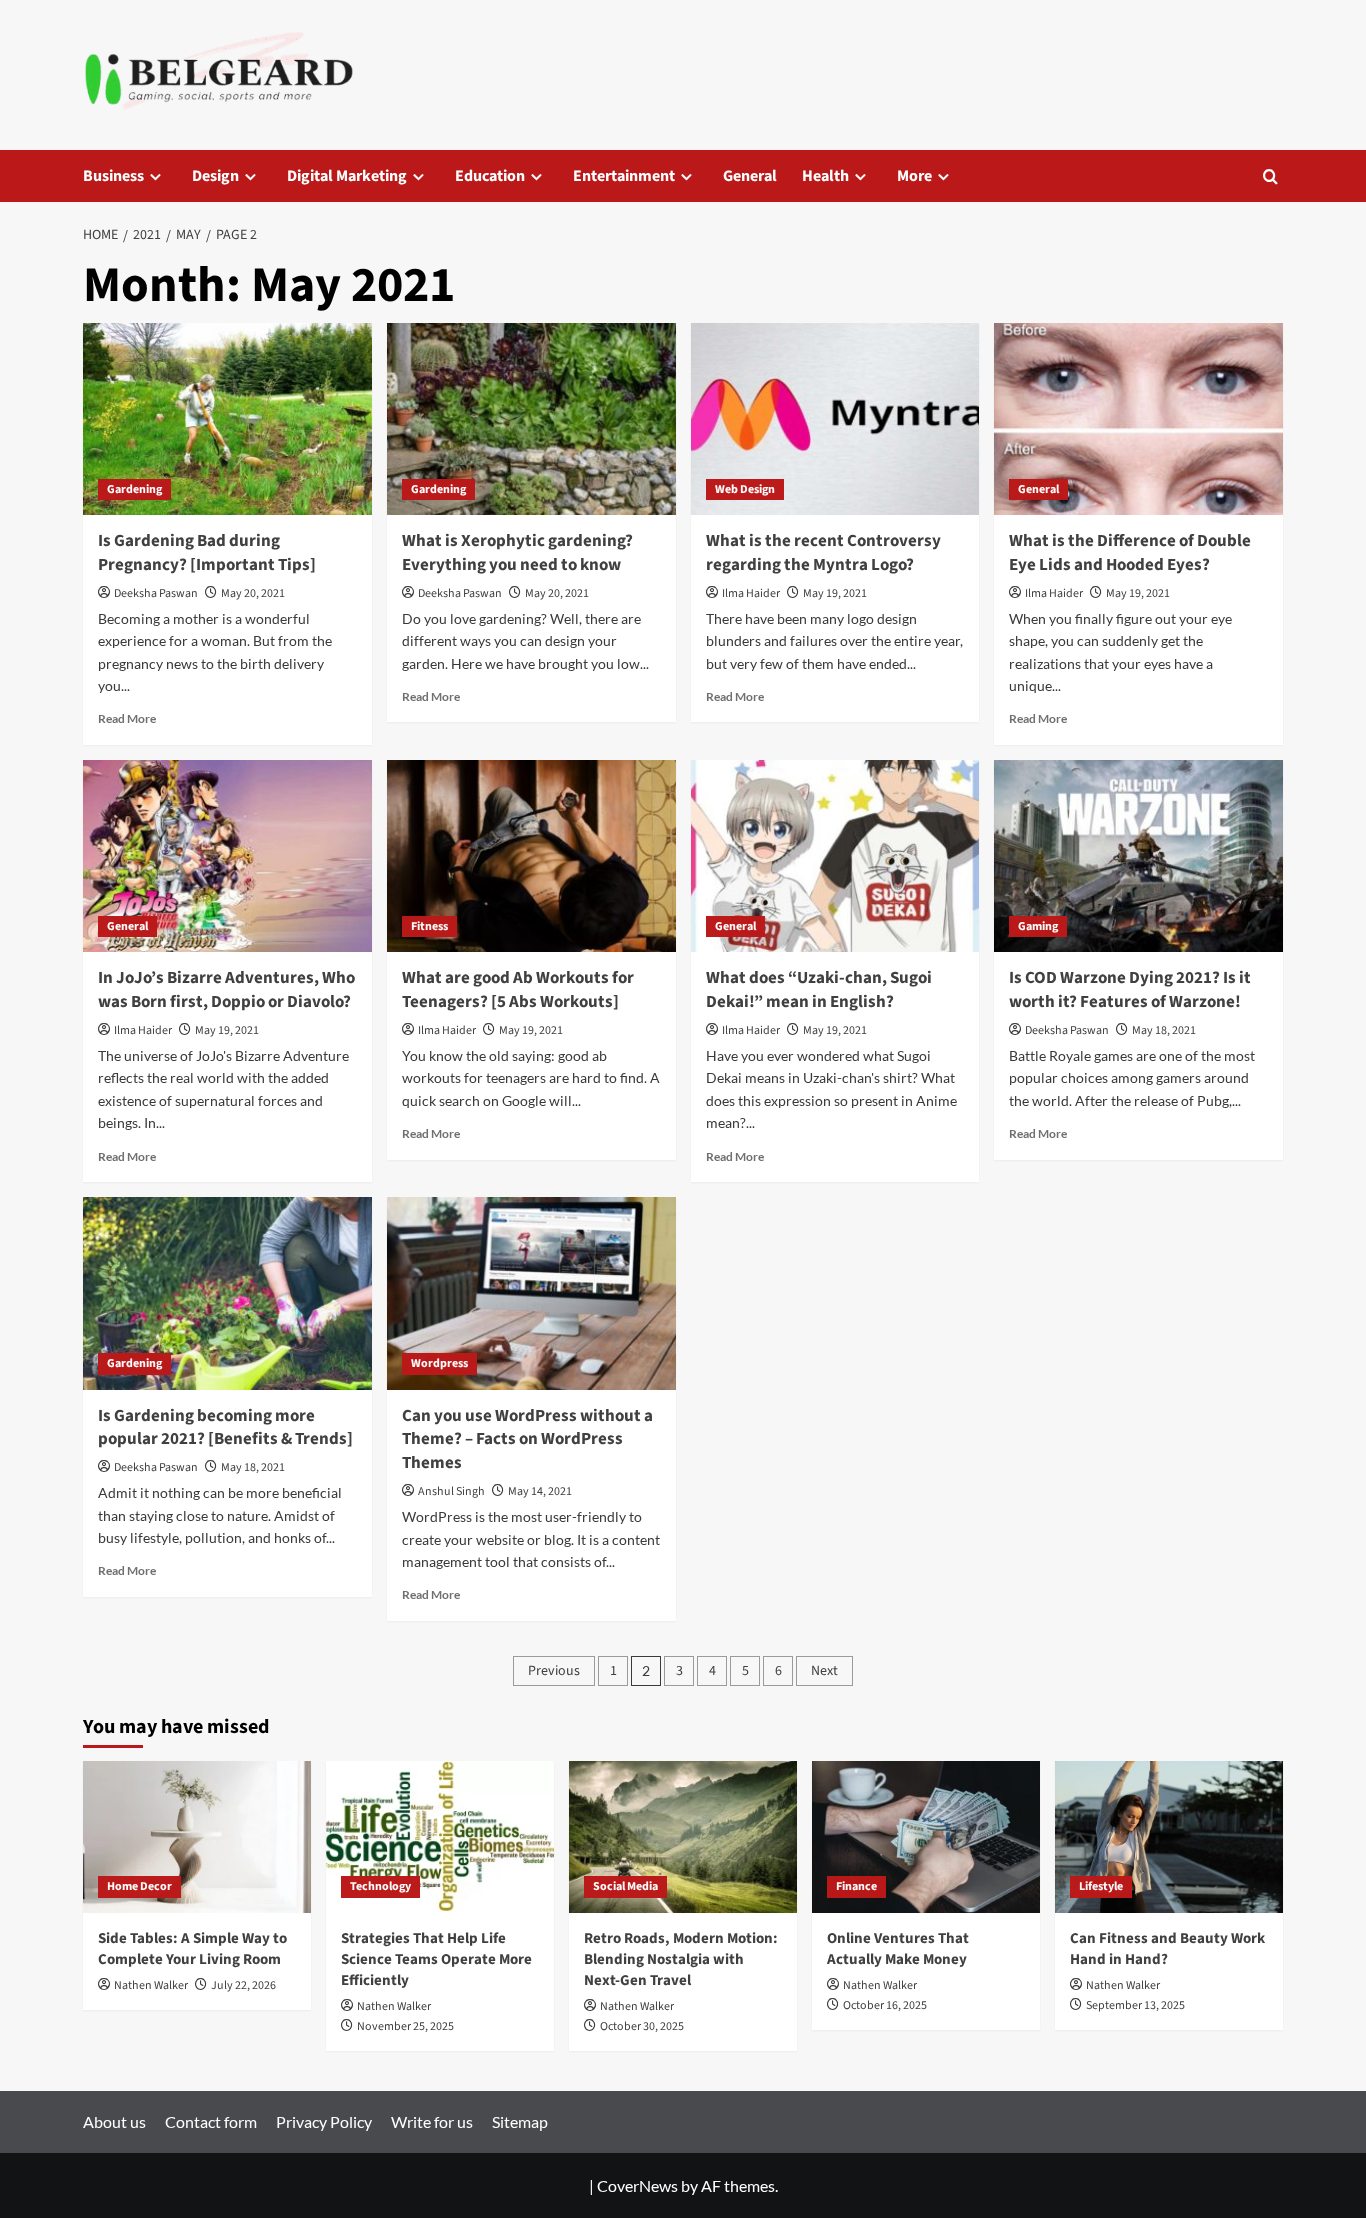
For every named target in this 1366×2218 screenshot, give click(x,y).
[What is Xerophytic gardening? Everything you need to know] (531, 419)
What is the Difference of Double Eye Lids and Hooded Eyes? (1130, 553)
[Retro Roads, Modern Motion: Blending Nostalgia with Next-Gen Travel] (683, 1837)
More (914, 176)
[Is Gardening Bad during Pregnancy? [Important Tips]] (227, 419)
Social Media (625, 1886)
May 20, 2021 (253, 593)
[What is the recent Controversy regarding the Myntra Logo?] (835, 419)
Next (824, 1671)
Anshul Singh (451, 1491)
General (750, 176)
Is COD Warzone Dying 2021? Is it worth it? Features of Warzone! (1130, 990)
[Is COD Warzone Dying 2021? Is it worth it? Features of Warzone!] (1138, 856)
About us (114, 2121)
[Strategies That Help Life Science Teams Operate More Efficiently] (440, 1837)
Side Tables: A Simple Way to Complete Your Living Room (192, 1949)
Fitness (429, 926)
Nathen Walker (151, 1985)
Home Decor (139, 1886)
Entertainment (624, 176)
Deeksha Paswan (156, 593)
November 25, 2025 (405, 2026)
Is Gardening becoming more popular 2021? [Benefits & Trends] (225, 1428)
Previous (554, 1671)
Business (113, 176)
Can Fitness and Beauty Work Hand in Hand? (1167, 1949)
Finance (856, 1886)
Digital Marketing (347, 176)
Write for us (432, 2121)
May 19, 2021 (835, 593)
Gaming (1038, 926)
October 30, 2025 (642, 2026)
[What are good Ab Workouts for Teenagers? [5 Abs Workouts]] (531, 856)
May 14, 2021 (540, 1491)
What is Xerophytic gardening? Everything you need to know (517, 553)
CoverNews (637, 2185)
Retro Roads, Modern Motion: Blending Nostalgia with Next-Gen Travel (681, 1959)
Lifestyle (1101, 1886)
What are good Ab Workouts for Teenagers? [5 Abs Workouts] (518, 990)
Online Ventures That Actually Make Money (898, 1949)
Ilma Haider (751, 593)
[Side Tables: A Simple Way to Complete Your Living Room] (197, 1837)
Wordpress (439, 1363)
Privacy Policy (324, 2121)
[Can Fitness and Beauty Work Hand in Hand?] (1169, 1837)
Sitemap (520, 2121)
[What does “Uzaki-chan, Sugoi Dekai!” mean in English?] (835, 856)
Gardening (134, 489)
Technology (380, 1886)
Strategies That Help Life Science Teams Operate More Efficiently (436, 1959)
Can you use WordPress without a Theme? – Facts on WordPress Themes (527, 1440)
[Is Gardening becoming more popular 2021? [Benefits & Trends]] (227, 1293)
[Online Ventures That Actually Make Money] (926, 1837)
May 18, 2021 (1164, 1030)
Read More (127, 718)
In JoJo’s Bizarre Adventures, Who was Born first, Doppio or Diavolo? (226, 990)
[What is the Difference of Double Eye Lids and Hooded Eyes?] (1138, 419)
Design (215, 176)
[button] (1270, 176)
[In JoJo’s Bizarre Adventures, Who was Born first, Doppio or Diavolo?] (227, 856)
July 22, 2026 (243, 1985)
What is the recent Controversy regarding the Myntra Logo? (823, 553)
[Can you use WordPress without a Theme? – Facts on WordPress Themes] (531, 1293)
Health (825, 176)
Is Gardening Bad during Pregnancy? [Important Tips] (207, 553)
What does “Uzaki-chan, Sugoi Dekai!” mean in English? (819, 990)
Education (490, 176)
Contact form (211, 2121)
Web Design (745, 489)
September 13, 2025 (1135, 2005)
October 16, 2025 (885, 2005)
